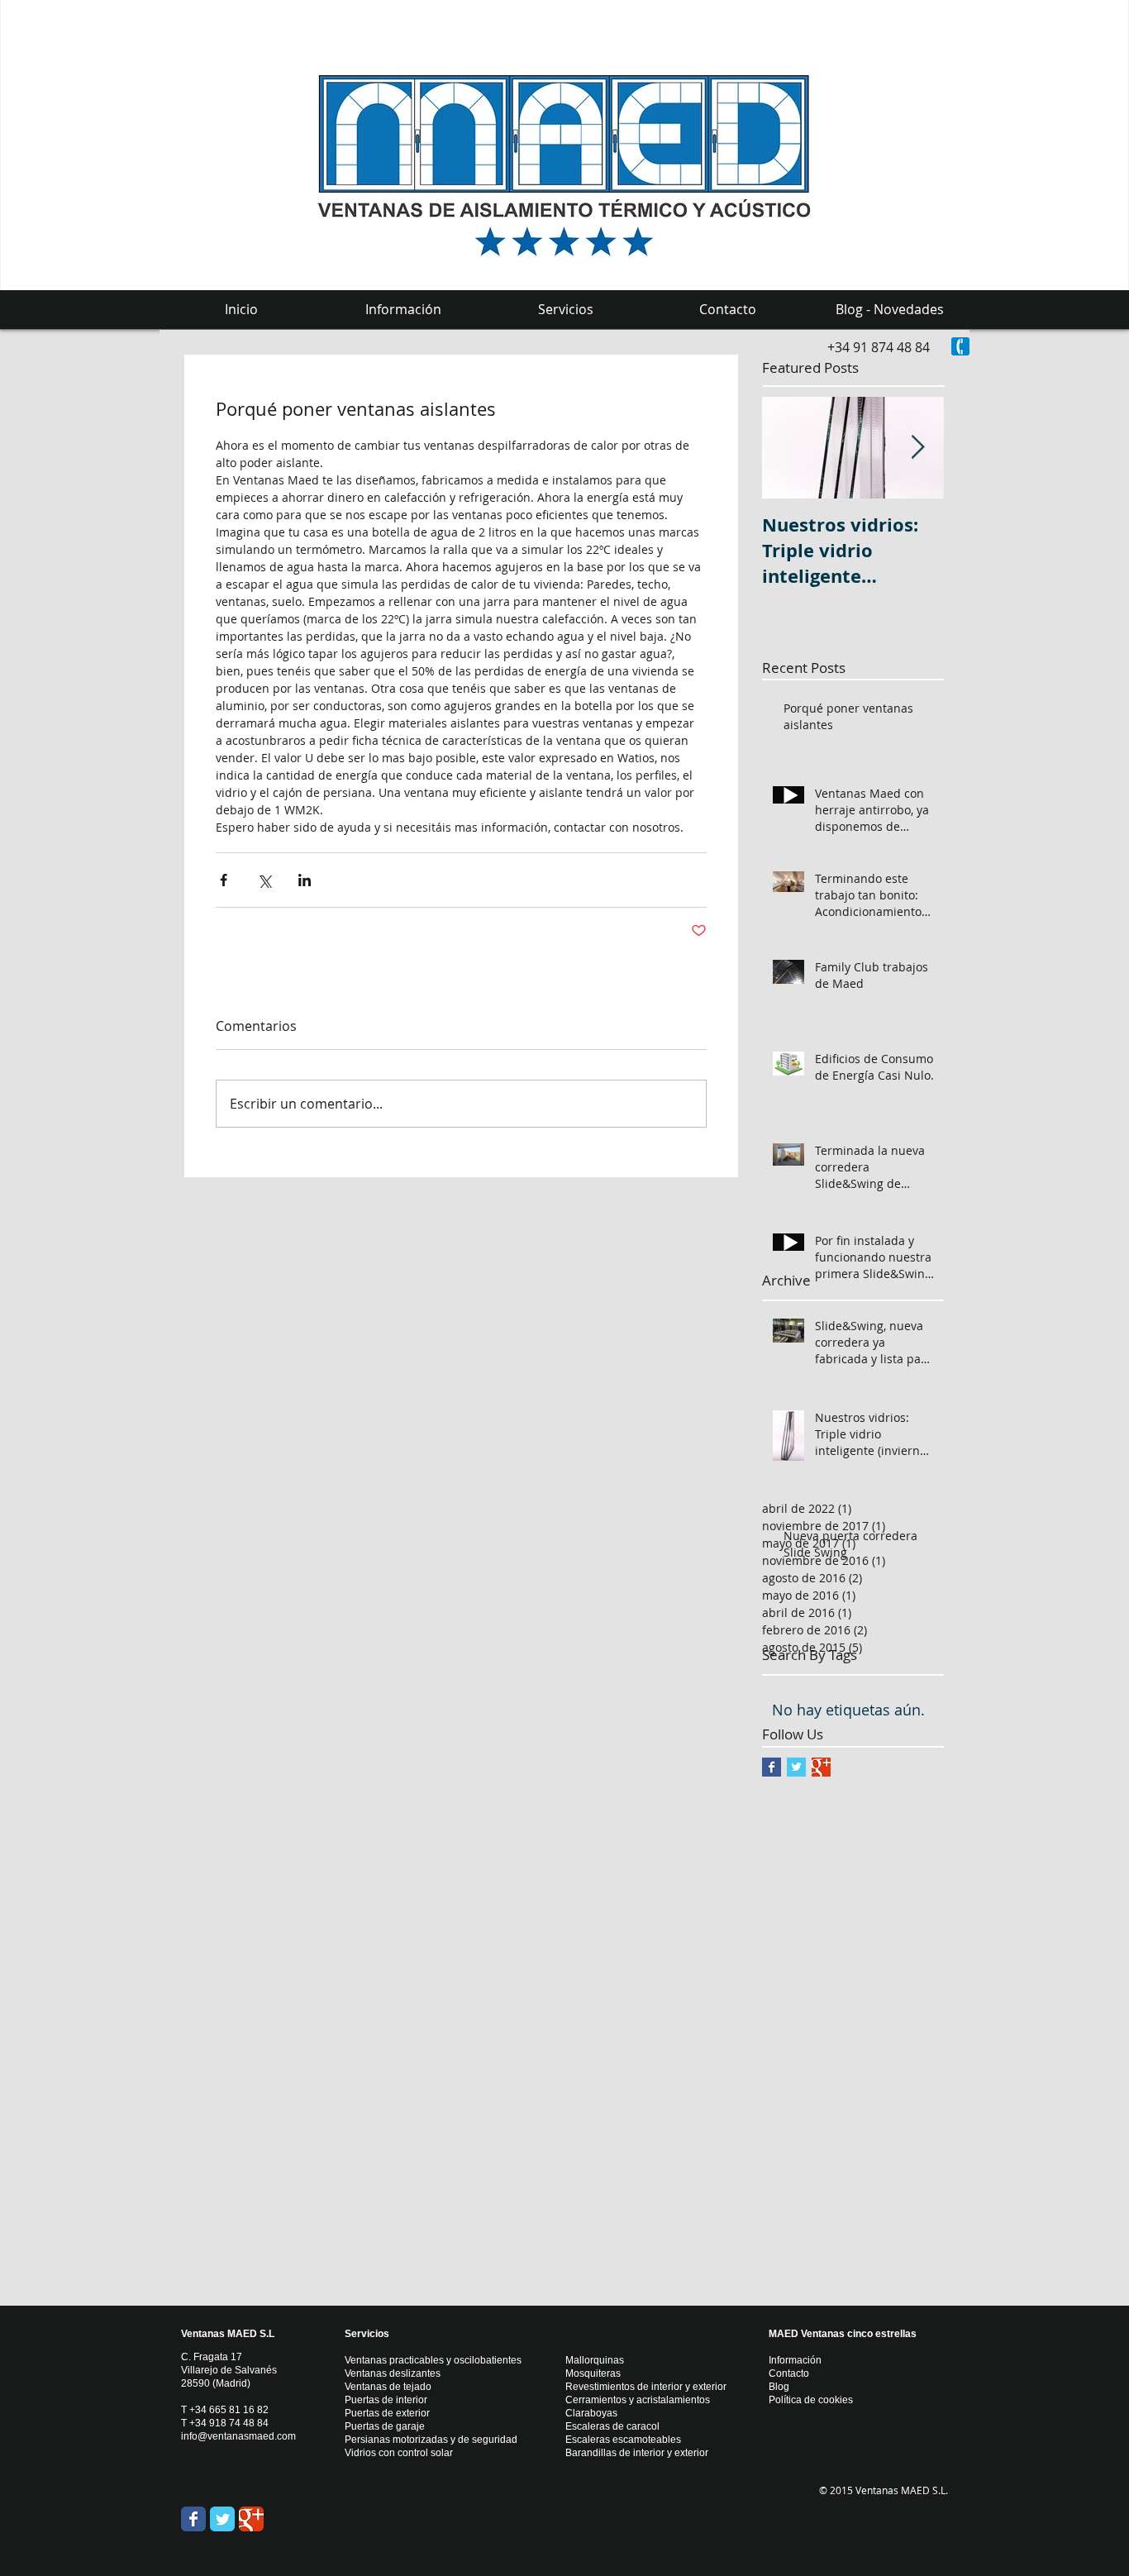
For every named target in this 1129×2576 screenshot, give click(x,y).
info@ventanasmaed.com (238, 2436)
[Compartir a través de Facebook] (224, 880)
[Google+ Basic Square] (821, 1767)
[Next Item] (917, 448)
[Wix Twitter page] (222, 2519)
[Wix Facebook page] (193, 2519)
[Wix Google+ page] (251, 2519)
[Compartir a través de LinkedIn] (305, 880)
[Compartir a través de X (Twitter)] (264, 880)
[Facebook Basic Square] (772, 1767)
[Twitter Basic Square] (796, 1767)
